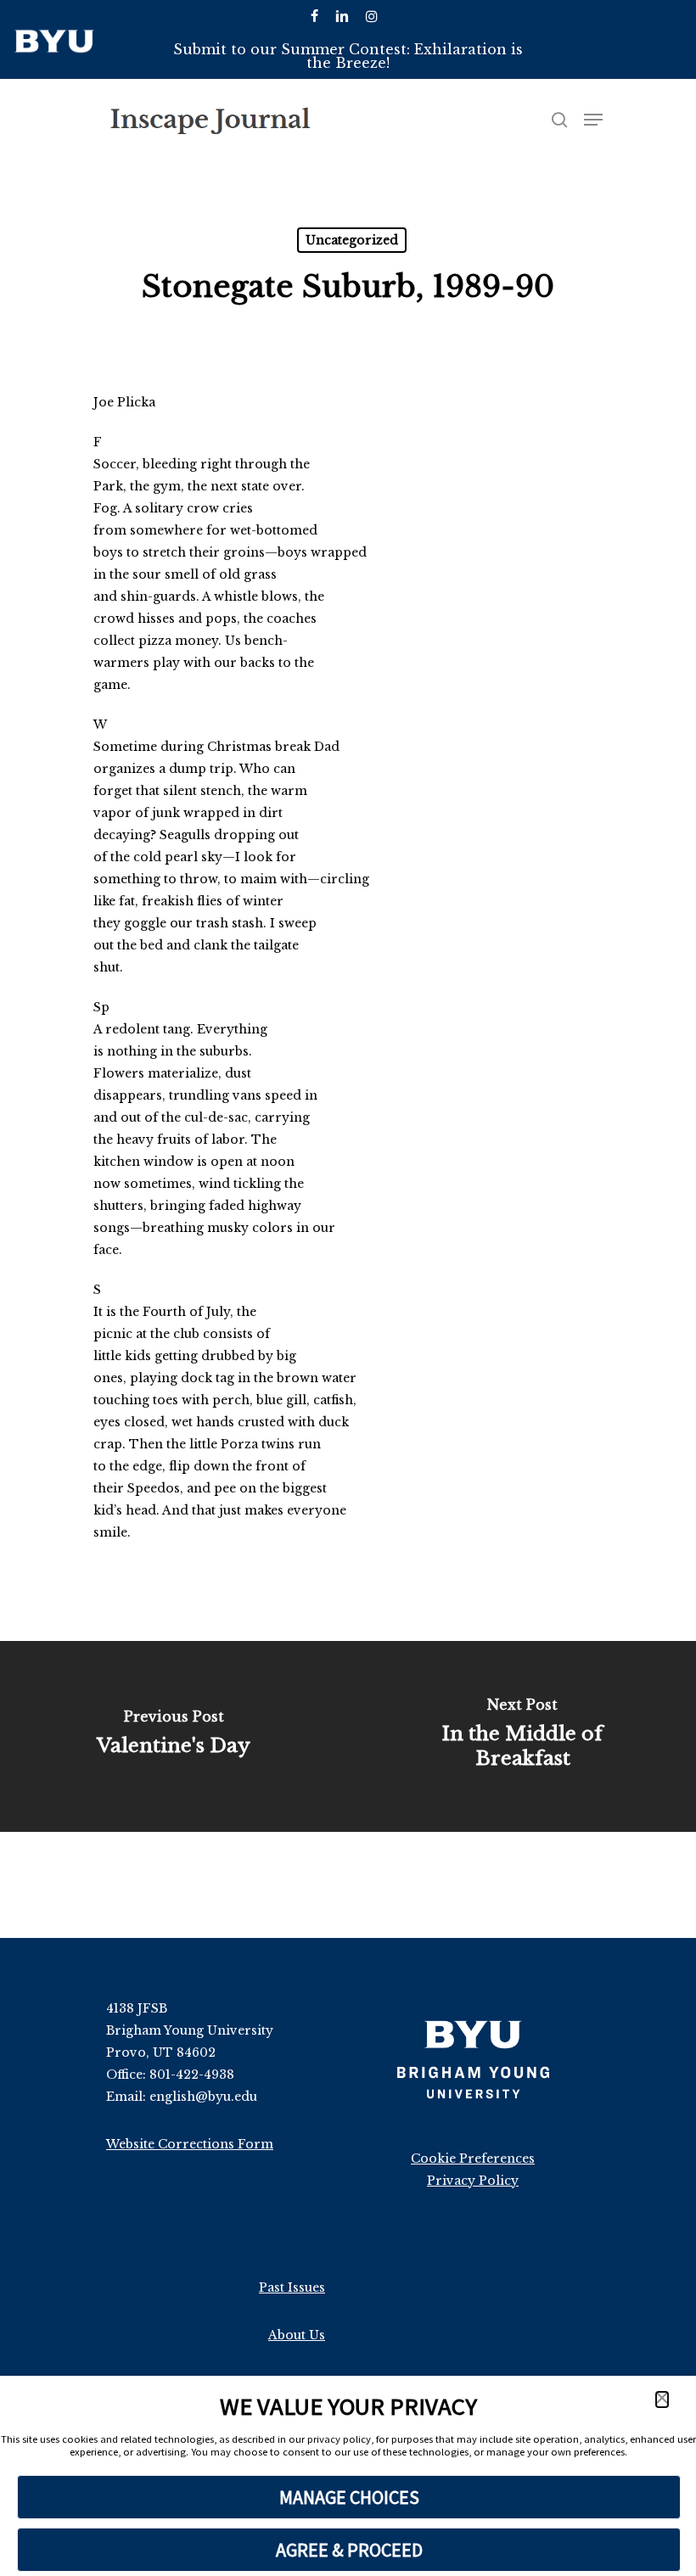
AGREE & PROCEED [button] (349, 2550)
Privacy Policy (473, 2181)
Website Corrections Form (190, 2144)
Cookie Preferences (473, 2159)
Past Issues (292, 2288)
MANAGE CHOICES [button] (349, 2497)
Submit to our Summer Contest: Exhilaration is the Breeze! (348, 56)
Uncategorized (352, 240)
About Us (297, 2335)
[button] (662, 2400)
